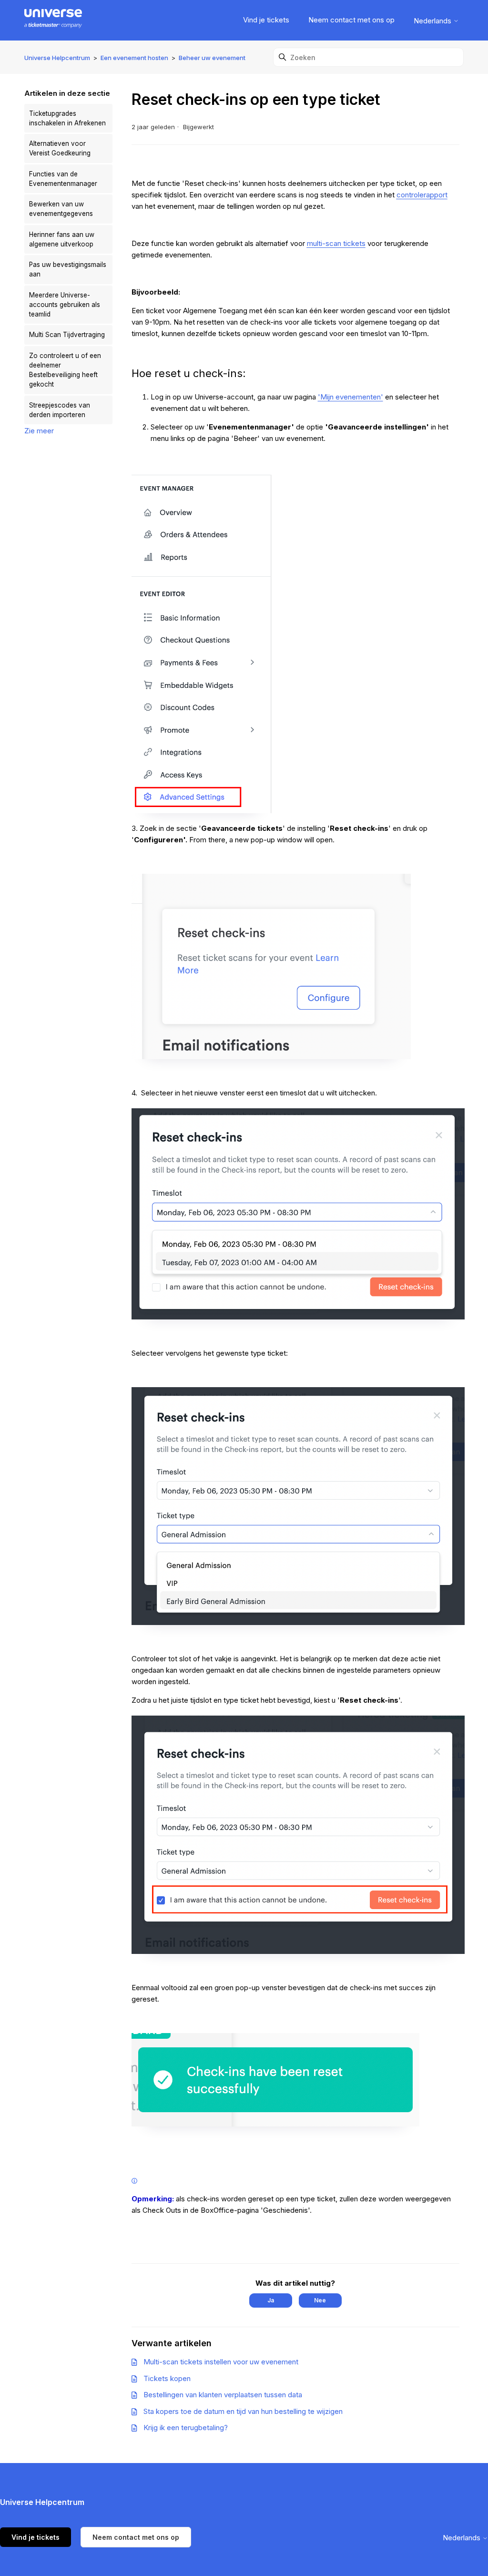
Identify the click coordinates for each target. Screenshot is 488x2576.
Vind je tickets (266, 20)
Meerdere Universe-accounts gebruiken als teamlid (65, 305)
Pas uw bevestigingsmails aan (68, 269)
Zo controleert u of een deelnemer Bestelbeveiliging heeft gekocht (65, 370)
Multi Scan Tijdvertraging (67, 335)
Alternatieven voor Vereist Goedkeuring (60, 148)
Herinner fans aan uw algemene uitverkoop (62, 239)
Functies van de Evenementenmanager (63, 179)
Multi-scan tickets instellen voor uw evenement (221, 2362)
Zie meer (39, 431)
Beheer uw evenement (212, 58)
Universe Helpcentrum (57, 58)
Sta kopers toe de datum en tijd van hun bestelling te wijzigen (243, 2411)
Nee (320, 2300)
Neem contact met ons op (351, 20)
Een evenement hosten (134, 58)
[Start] (53, 20)
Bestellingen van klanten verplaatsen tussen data (223, 2395)
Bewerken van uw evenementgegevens (61, 209)
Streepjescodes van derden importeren (60, 410)
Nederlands (433, 21)
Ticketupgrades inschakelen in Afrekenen (67, 118)
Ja (271, 2300)
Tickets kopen (167, 2378)
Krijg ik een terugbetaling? (186, 2428)
